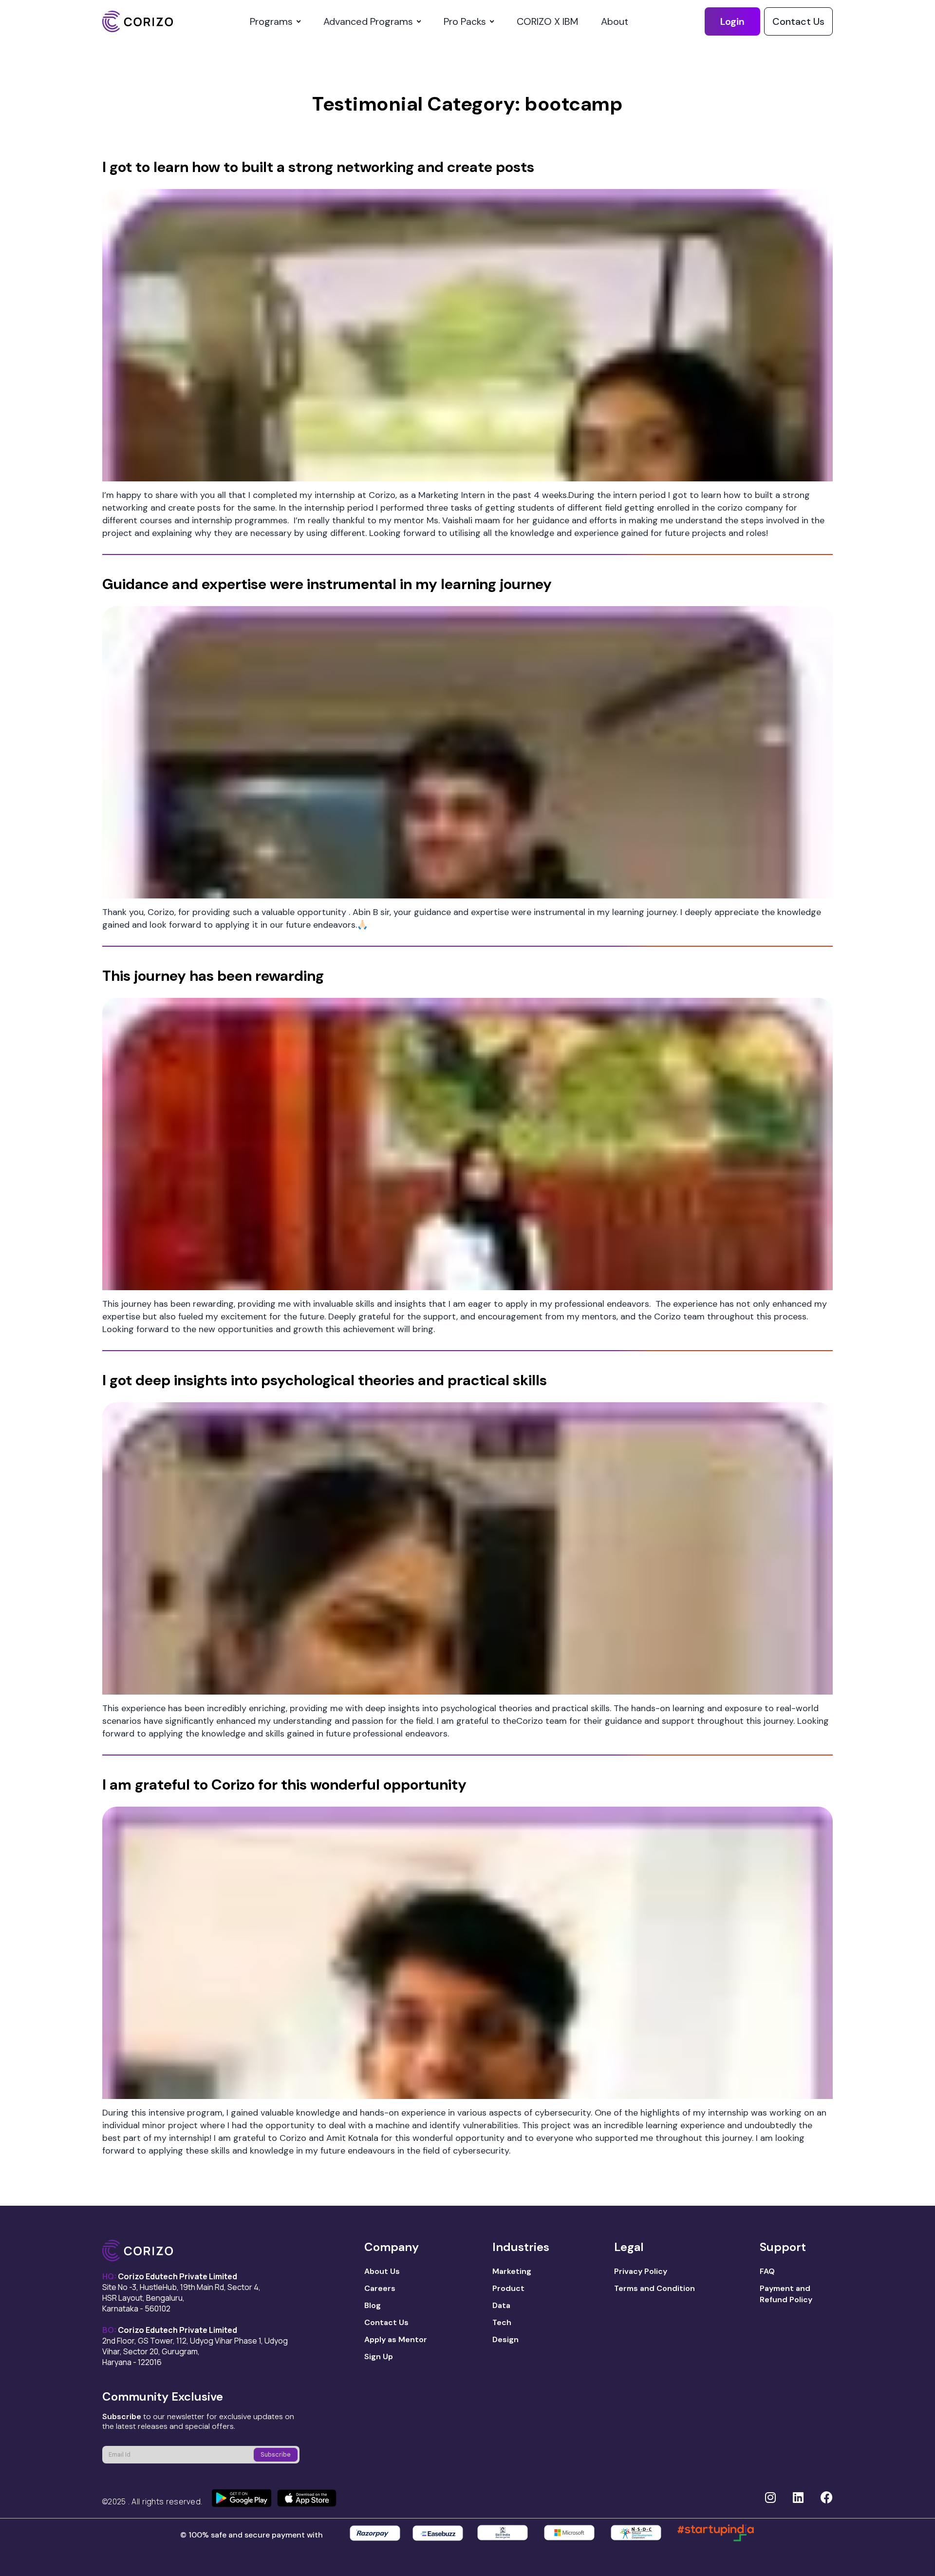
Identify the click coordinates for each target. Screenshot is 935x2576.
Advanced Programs (368, 21)
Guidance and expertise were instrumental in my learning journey (327, 584)
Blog (373, 2305)
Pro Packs (465, 21)
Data (501, 2305)
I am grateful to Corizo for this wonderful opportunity (284, 1784)
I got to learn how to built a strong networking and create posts (318, 167)
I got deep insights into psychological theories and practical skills (325, 1380)
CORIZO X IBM (547, 21)
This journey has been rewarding (213, 976)
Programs (271, 21)
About (615, 21)
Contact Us (798, 21)
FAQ (767, 2271)
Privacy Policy (641, 2271)
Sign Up (379, 2357)
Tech (502, 2322)
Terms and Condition (654, 2288)
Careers (380, 2288)
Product (508, 2288)
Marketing (512, 2271)
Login (732, 21)
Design (505, 2339)
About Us (382, 2271)
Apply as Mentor (396, 2339)
